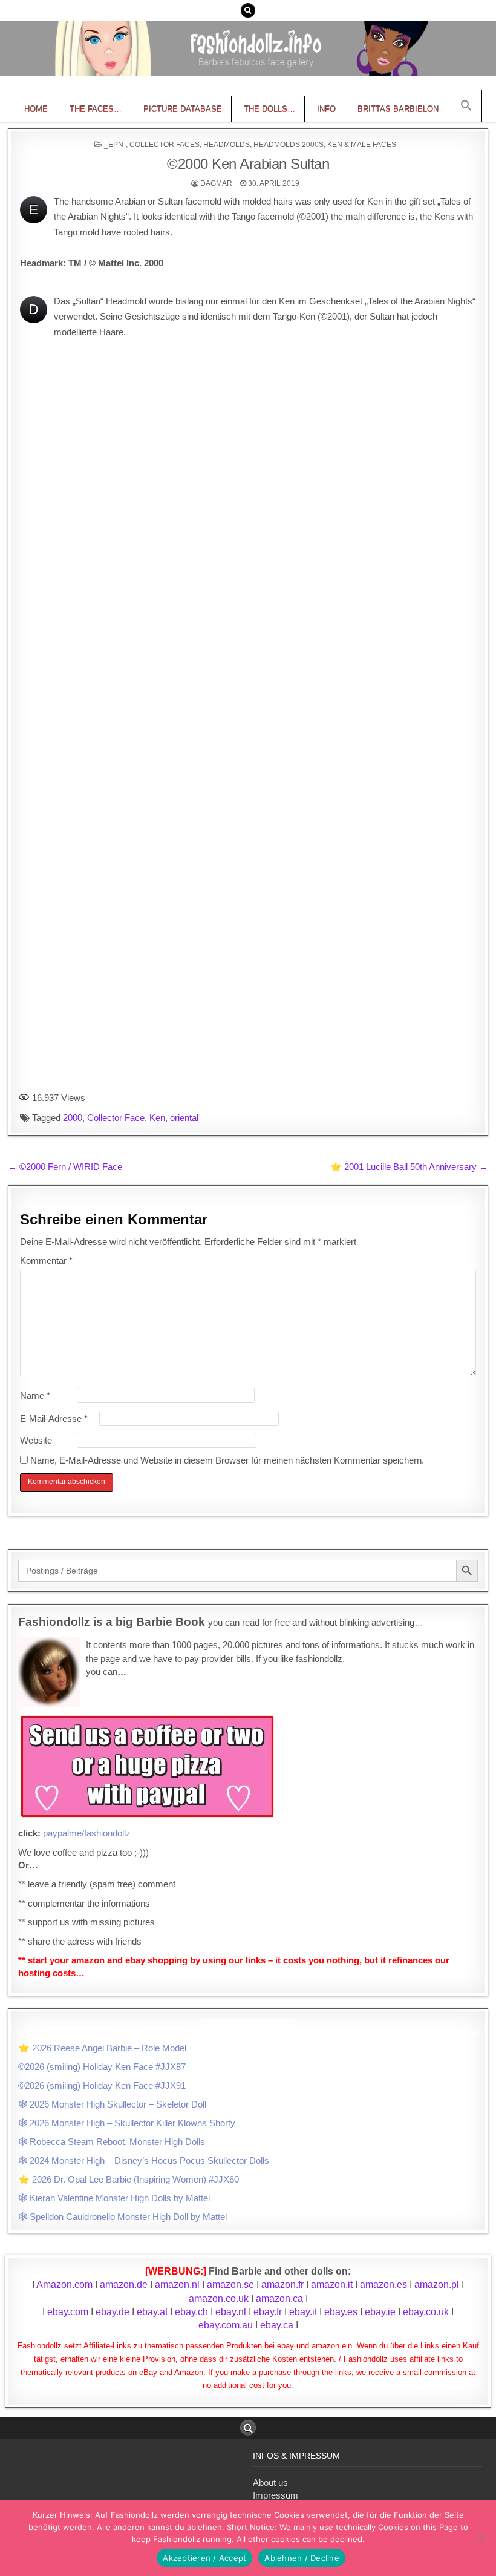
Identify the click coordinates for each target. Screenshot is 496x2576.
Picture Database (183, 109)
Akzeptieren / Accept (204, 2558)
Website (36, 1440)
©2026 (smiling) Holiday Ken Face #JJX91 (102, 2085)
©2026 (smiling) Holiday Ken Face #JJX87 (102, 2067)
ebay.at (152, 2312)
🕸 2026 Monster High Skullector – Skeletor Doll (112, 2104)
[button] (466, 106)
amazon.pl (437, 2285)
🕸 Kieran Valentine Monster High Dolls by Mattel (114, 2198)
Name (35, 1395)
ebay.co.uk (426, 2312)
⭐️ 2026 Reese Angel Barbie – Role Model (102, 2048)
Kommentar (46, 1260)
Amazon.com (64, 2285)
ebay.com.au (226, 2325)
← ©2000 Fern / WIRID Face (65, 1167)
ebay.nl (232, 2312)
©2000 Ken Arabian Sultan (248, 164)
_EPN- (115, 145)
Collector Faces (165, 145)
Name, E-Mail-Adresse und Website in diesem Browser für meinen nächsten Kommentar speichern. (227, 1460)
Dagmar (216, 183)
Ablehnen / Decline (302, 2558)
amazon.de (124, 2285)
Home (36, 109)
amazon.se (230, 2285)
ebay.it (303, 2312)
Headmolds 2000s (289, 145)
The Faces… (96, 109)
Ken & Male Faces (362, 145)
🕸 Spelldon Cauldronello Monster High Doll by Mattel (122, 2217)
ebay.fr (268, 2312)
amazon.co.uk (219, 2298)
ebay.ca (277, 2325)
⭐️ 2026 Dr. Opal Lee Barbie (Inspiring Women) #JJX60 (129, 2179)
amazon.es (383, 2285)
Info (326, 109)
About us (270, 2482)
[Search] (248, 10)
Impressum (276, 2495)
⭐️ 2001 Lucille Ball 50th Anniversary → (409, 1167)
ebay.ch (191, 2312)
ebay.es (341, 2312)
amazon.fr (282, 2285)
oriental (184, 1118)
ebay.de (113, 2312)
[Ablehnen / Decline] (481, 2538)
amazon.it (332, 2285)
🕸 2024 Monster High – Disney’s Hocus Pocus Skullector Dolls (144, 2160)
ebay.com (68, 2312)
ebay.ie (381, 2312)
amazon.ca (279, 2298)
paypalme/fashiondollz (87, 1833)
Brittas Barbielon (398, 109)
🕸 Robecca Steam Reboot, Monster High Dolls (112, 2142)
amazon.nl (177, 2285)
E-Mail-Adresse (54, 1418)
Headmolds (227, 145)
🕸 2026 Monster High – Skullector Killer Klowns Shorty (127, 2123)
